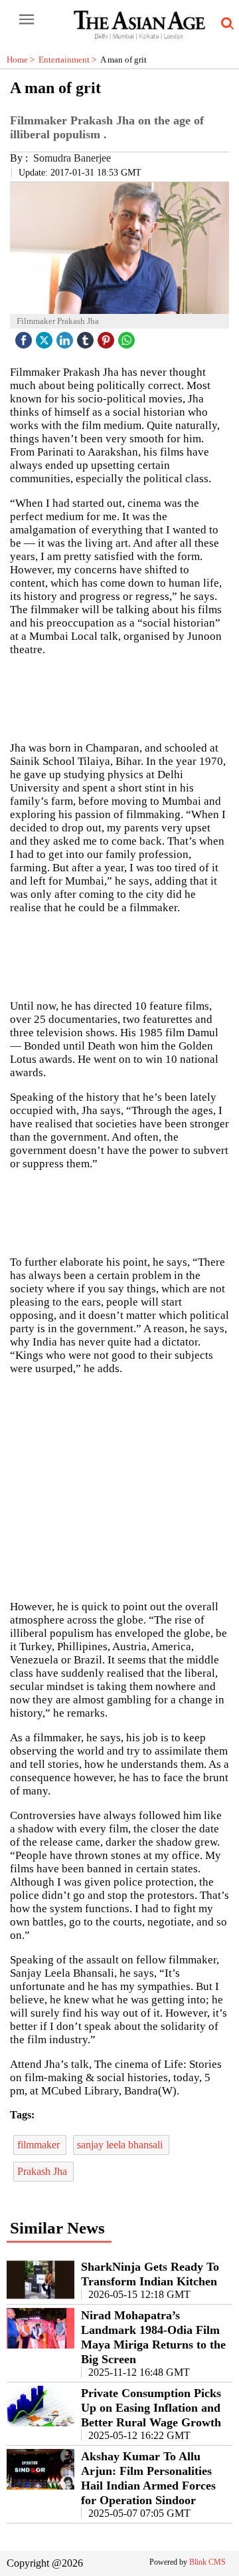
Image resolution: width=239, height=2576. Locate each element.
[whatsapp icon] (128, 337)
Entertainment (69, 60)
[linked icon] (66, 337)
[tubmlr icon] (87, 337)
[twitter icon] (46, 337)
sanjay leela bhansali (121, 2145)
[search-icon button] (225, 24)
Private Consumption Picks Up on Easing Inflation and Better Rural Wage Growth (151, 2408)
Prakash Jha (43, 2171)
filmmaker (40, 2145)
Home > (23, 60)
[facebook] (25, 337)
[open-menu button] (27, 20)
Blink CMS (207, 2562)
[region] (119, 1487)
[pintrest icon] (108, 337)
